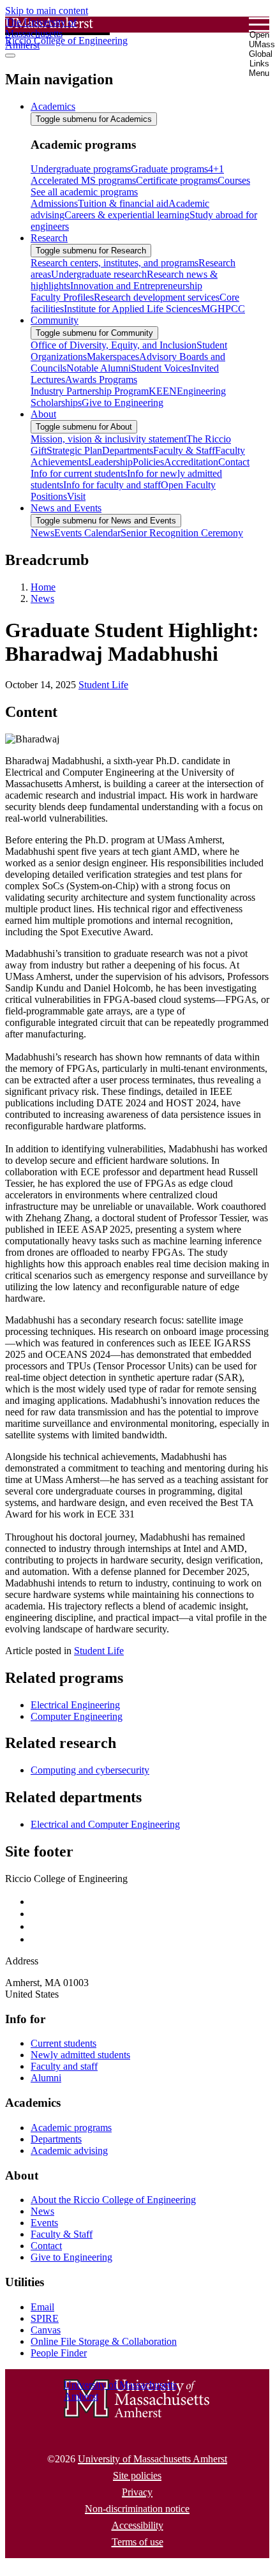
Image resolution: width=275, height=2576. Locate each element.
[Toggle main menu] (10, 56)
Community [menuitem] (55, 320)
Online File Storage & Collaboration (104, 2341)
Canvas (46, 2330)
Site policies (137, 2475)
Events (44, 2223)
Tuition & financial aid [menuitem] (123, 203)
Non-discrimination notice (137, 2509)
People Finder (59, 2353)
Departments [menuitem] (128, 450)
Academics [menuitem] (53, 106)
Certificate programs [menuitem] (177, 180)
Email (42, 2307)
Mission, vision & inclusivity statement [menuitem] (108, 439)
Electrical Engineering (75, 1705)
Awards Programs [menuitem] (101, 380)
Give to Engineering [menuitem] (123, 403)
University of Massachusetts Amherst (152, 2459)
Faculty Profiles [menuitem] (62, 297)
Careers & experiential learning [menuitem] (127, 215)
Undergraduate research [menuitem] (99, 274)
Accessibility (137, 2525)
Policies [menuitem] (148, 462)
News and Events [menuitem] (66, 508)
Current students (63, 2043)
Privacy (137, 2492)
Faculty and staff (64, 2066)
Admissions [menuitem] (54, 203)
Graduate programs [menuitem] (169, 169)
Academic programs (71, 2128)
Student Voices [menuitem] (161, 368)
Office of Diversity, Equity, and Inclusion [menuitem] (114, 345)
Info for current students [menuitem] (79, 473)
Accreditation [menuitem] (191, 462)
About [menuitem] (43, 414)
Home (43, 587)
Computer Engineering (77, 1716)
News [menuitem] (42, 533)
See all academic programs (84, 192)
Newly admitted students (80, 2055)
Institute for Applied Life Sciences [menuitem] (132, 309)
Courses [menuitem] (234, 180)
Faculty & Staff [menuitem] (184, 450)
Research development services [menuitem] (157, 297)
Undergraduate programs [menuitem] (81, 169)
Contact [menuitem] (234, 462)
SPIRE (45, 2318)
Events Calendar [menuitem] (87, 533)
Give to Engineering (71, 2257)
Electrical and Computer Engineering (105, 1824)
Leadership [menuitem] (110, 462)
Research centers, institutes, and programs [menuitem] (115, 263)
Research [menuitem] (49, 238)
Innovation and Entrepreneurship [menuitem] (136, 286)
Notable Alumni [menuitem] (99, 368)
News (42, 599)
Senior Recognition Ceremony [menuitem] (182, 533)
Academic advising (69, 2150)
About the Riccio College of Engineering (113, 2200)
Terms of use (137, 2542)
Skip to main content (47, 11)
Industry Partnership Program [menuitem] (90, 391)
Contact (46, 2246)
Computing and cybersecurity (90, 1770)
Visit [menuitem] (76, 496)
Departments (56, 2139)
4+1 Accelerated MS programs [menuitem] (127, 175)
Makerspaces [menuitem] (113, 357)
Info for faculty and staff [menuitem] (112, 485)
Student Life (103, 685)
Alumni (46, 2078)
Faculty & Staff (62, 2234)
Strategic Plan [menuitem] (74, 450)
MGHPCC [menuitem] (223, 309)
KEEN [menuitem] (163, 391)
